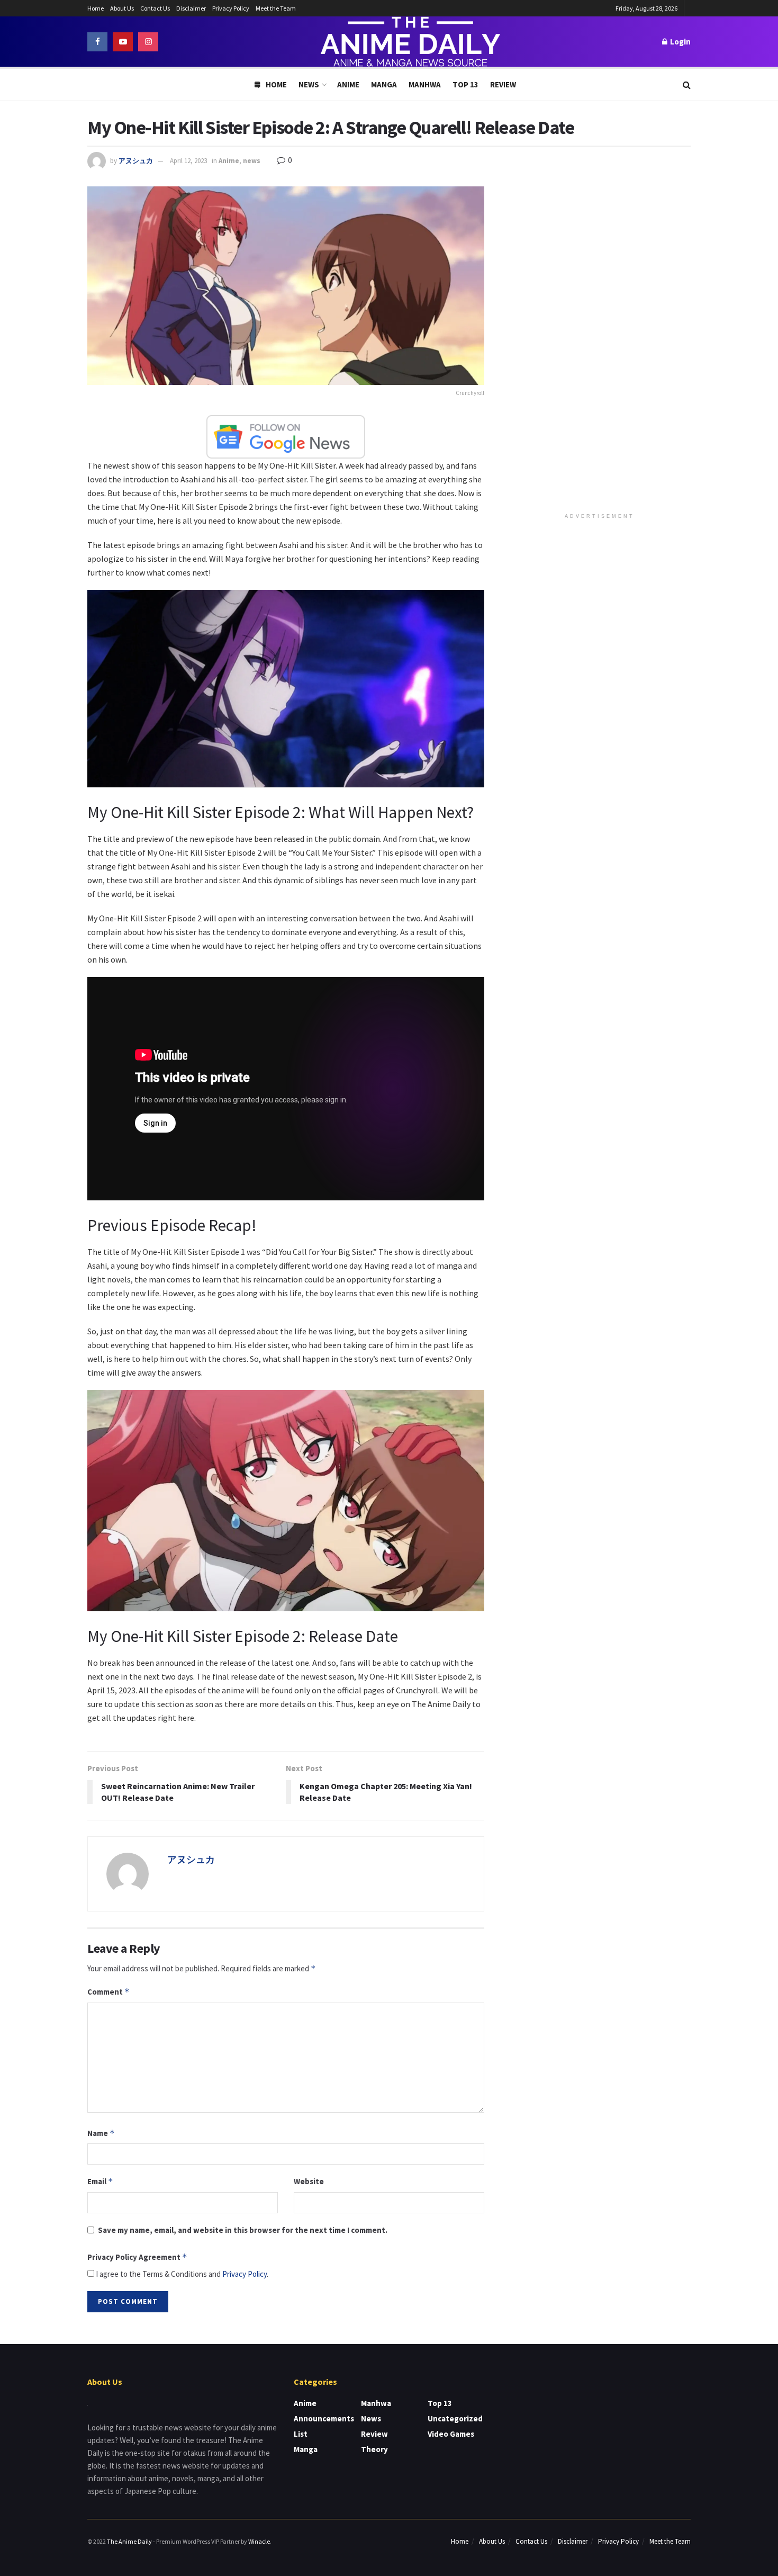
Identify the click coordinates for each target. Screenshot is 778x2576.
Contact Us (155, 8)
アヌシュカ (136, 161)
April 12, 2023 (188, 161)
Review (503, 84)
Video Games (451, 2434)
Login (680, 42)
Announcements (324, 2418)
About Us (122, 8)
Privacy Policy (231, 8)
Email (100, 2181)
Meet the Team (276, 8)
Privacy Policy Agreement (137, 2257)
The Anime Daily (129, 2541)
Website (309, 2181)
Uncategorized (455, 2418)
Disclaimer (191, 8)
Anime (348, 84)
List (301, 2434)
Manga (384, 84)
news (252, 161)
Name (101, 2133)
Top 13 (465, 84)
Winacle (259, 2541)
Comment (108, 1992)
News (309, 84)
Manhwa (425, 84)
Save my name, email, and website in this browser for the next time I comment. (243, 2230)
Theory (374, 2449)
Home (96, 8)
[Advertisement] (600, 345)
